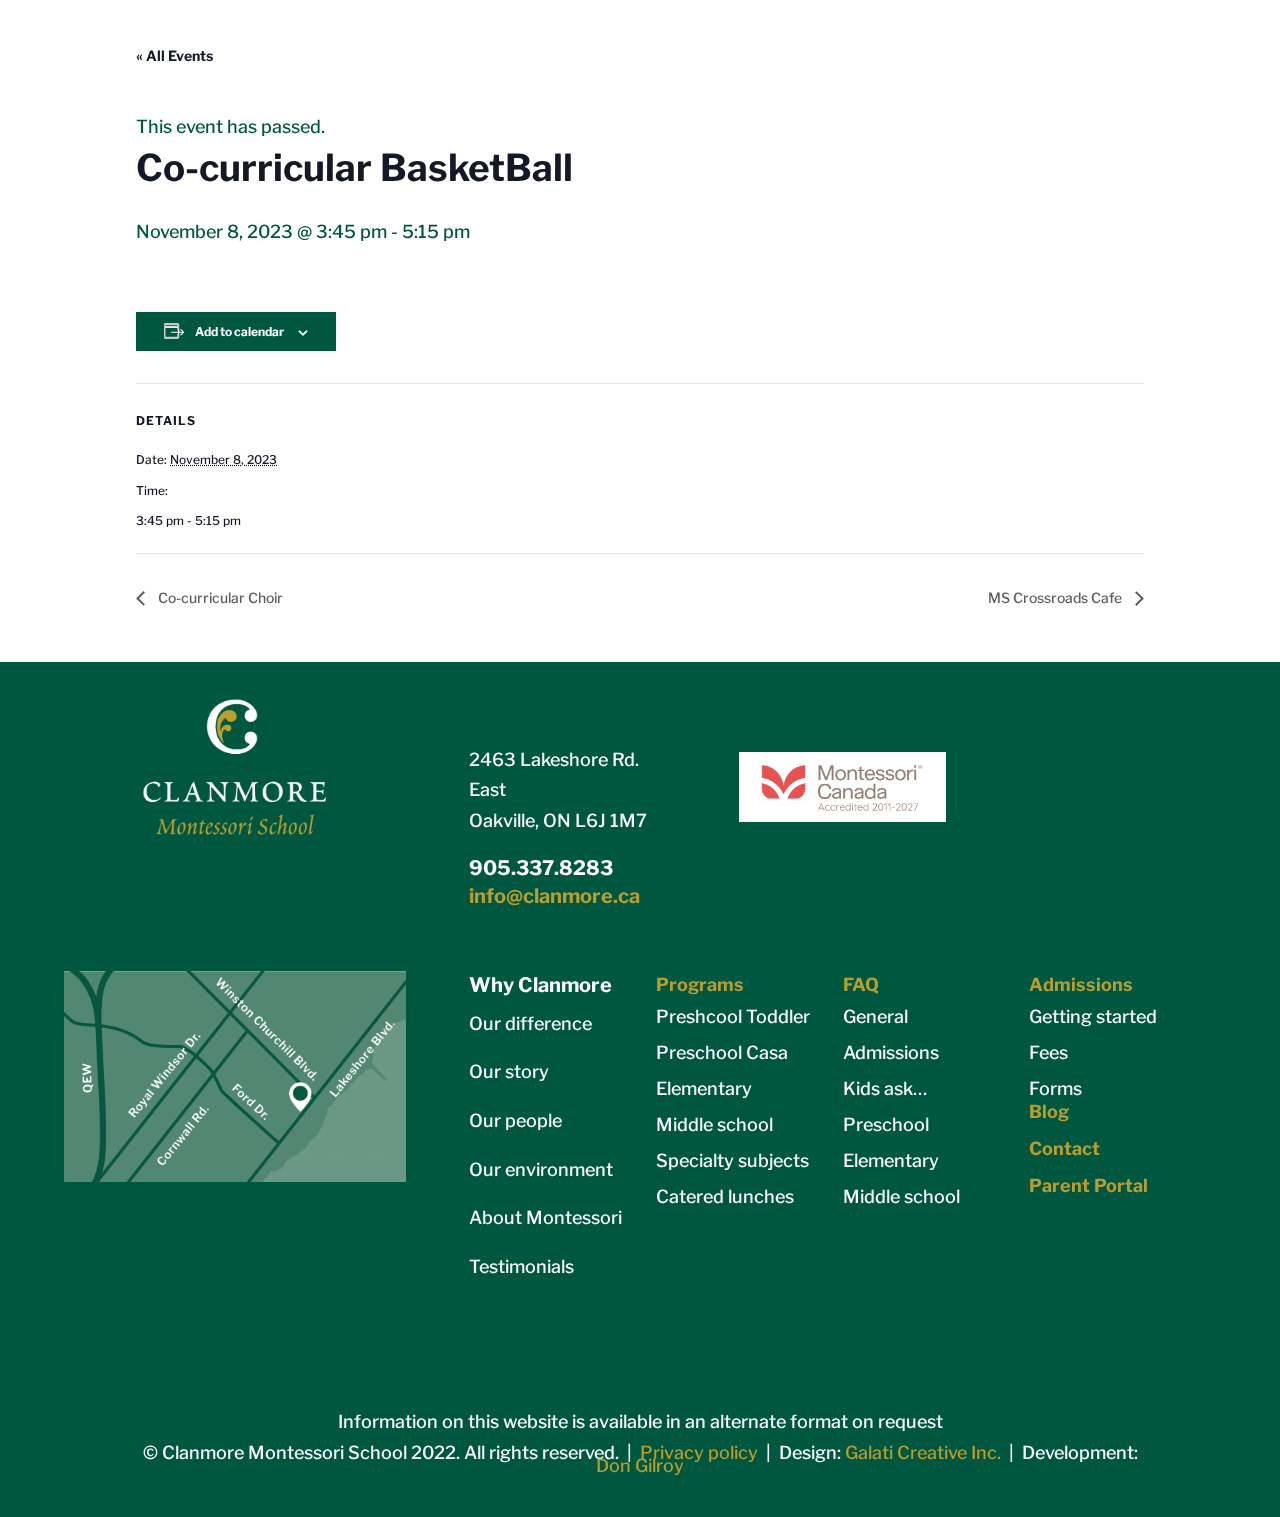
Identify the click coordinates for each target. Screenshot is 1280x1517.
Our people (515, 1120)
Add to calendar (239, 331)
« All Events (174, 55)
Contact (1064, 1148)
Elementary (704, 1088)
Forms (1055, 1088)
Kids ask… (885, 1088)
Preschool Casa (722, 1052)
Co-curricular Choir (219, 597)
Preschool (886, 1124)
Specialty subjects (732, 1160)
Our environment (541, 1169)
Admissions (891, 1052)
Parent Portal (1088, 1185)
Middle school (714, 1124)
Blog (1049, 1111)
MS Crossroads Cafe (1056, 597)
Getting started (1093, 1016)
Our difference (530, 1023)
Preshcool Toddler (733, 1016)
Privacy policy (699, 1452)
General (875, 1016)
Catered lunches (725, 1196)
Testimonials (521, 1266)
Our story (509, 1071)
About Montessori (545, 1217)
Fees (1048, 1052)
